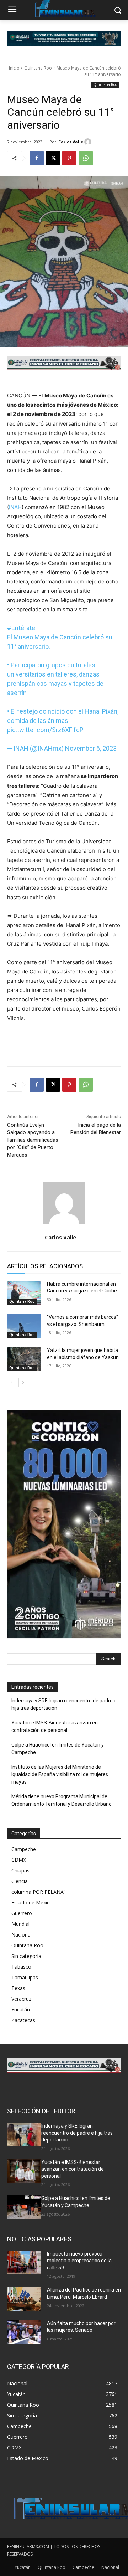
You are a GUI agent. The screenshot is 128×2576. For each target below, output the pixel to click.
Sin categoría (26, 1956)
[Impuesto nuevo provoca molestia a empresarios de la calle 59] (24, 2263)
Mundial (20, 1924)
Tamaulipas (25, 1977)
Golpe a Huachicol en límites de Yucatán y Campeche (58, 1749)
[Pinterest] (69, 158)
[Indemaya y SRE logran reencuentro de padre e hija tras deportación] (24, 2135)
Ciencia (20, 1881)
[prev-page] (12, 1383)
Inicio (14, 68)
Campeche (24, 1849)
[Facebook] (37, 158)
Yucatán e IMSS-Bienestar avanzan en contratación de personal (55, 1726)
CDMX (19, 1860)
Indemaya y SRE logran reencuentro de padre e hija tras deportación (64, 1704)
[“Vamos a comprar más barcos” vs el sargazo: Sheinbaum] (24, 1326)
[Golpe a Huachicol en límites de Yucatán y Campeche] (24, 2207)
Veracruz (21, 1999)
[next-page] (23, 1383)
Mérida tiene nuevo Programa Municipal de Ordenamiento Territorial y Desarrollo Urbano (62, 1800)
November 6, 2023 (91, 748)
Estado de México (32, 1903)
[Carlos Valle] (89, 142)
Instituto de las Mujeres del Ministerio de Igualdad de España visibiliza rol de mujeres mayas (60, 1774)
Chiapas (20, 1870)
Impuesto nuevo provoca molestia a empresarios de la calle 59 (79, 2261)
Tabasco (21, 1967)
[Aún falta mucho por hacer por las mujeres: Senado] (24, 2332)
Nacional (22, 1935)
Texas (18, 1988)
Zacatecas (23, 2020)
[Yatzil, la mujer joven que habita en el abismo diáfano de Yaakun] (24, 1359)
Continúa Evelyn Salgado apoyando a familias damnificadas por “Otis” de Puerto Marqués (33, 1140)
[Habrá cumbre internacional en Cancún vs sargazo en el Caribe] (24, 1293)
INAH (15, 507)
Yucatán (21, 2009)
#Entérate (21, 628)
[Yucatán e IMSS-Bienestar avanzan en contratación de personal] (24, 2171)
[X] (53, 158)
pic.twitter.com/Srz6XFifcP (45, 730)
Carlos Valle (71, 142)
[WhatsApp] (86, 158)
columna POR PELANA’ (38, 1892)
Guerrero (22, 1913)
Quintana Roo (38, 68)
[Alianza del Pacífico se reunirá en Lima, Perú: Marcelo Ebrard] (24, 2299)
